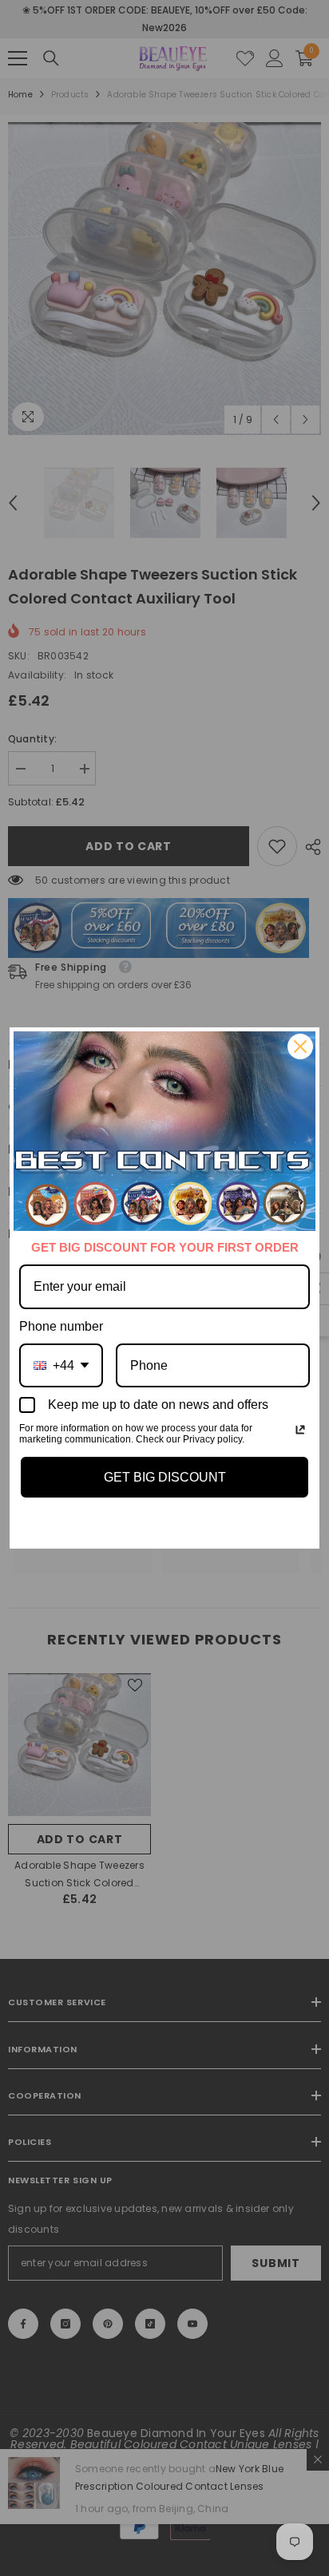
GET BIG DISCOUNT (165, 1477)
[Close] (300, 1047)
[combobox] (61, 1365)
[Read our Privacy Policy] (300, 1430)
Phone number (61, 1326)
